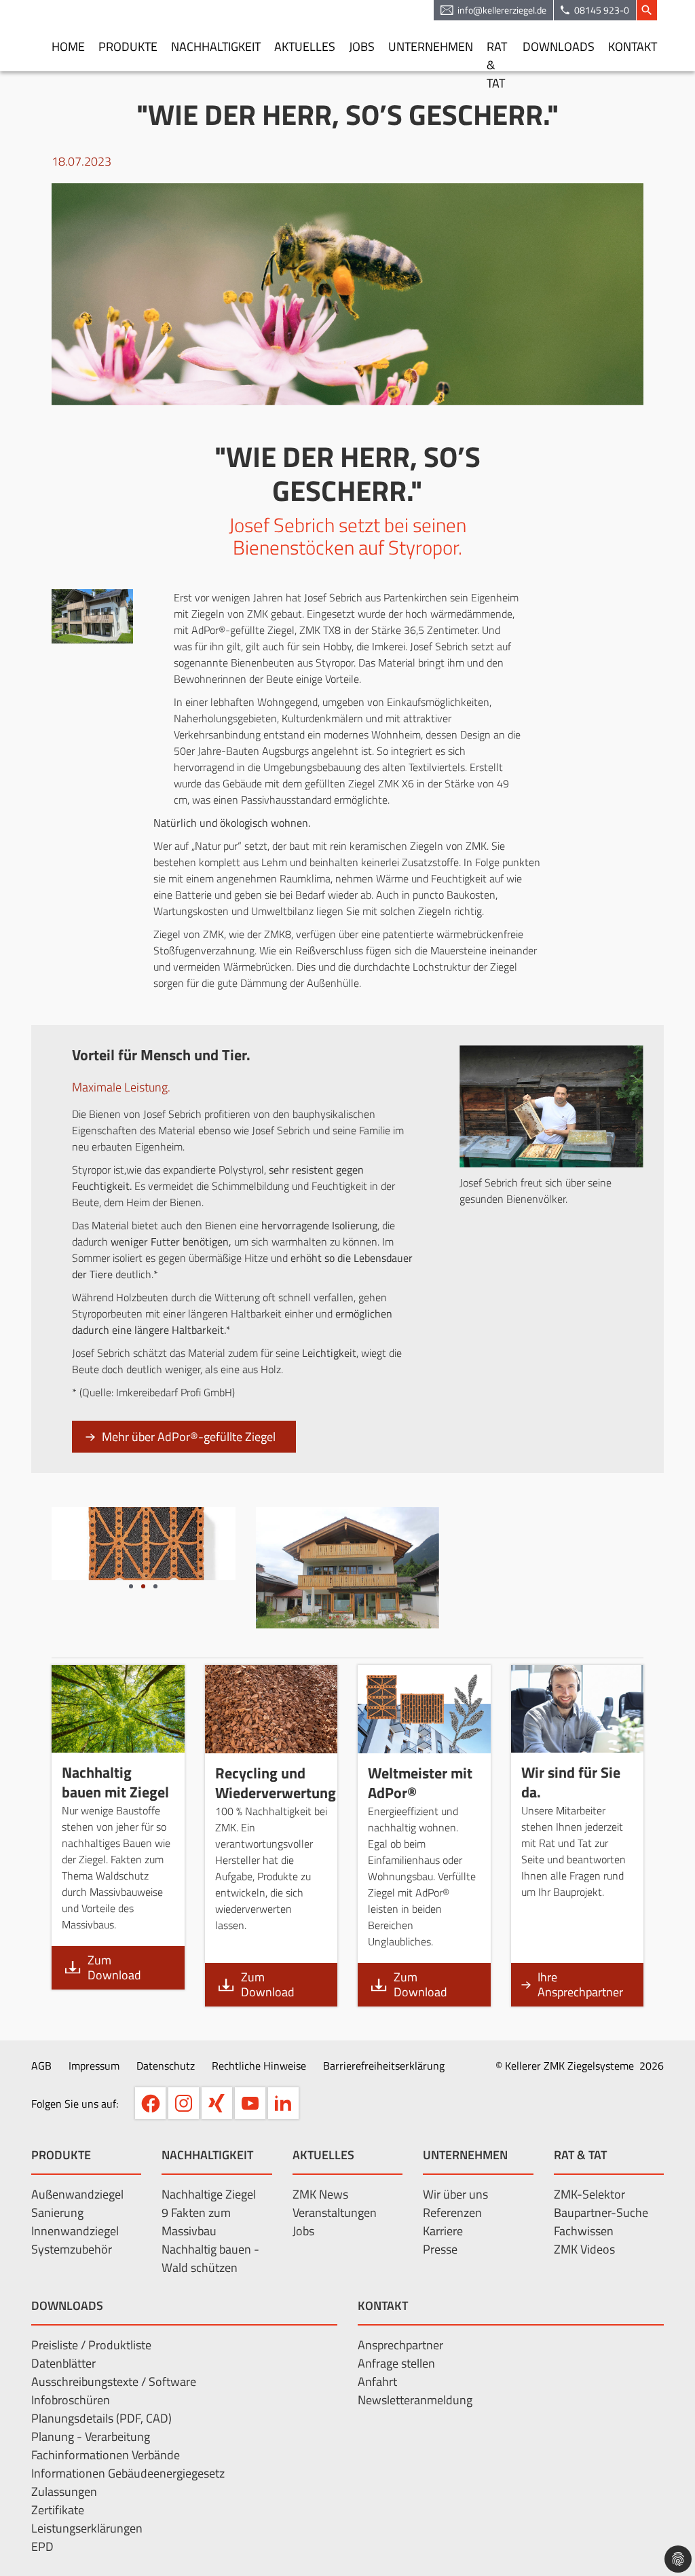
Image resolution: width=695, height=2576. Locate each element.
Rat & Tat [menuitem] (497, 54)
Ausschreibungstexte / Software (114, 2382)
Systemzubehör (72, 2249)
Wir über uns (455, 2194)
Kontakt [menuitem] (633, 46)
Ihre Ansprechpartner (580, 1984)
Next (256, 1544)
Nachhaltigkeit (207, 2155)
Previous (31, 1544)
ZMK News (320, 2194)
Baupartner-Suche (601, 2213)
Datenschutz (166, 2066)
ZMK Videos (584, 2249)
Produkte (61, 2155)
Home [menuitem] (68, 46)
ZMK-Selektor (589, 2194)
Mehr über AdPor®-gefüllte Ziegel (189, 1437)
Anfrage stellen (396, 2363)
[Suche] (647, 10)
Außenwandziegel (77, 2194)
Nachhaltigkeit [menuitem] (216, 46)
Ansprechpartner (400, 2345)
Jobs (303, 2231)
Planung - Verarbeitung (91, 2437)
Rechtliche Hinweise (259, 2066)
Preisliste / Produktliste (91, 2345)
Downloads (67, 2306)
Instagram (184, 2103)
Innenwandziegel (75, 2231)
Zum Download (114, 1967)
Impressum (94, 2066)
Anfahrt (377, 2382)
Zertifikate (58, 2510)
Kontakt (383, 2306)
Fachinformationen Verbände (106, 2455)
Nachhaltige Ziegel (209, 2194)
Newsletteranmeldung (415, 2400)
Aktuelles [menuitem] (305, 46)
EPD (42, 2546)
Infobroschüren (71, 2400)
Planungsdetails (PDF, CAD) (101, 2418)
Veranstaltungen (335, 2213)
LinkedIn (283, 2103)
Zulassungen (64, 2491)
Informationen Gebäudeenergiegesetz (128, 2473)
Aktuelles (323, 2155)
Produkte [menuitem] (128, 46)
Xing (217, 2103)
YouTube (250, 2103)
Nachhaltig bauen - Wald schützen (210, 2258)
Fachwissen (584, 2231)
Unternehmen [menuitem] (431, 46)
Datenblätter (63, 2363)
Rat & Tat (580, 2155)
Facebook (150, 2103)
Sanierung (57, 2213)
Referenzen (452, 2213)
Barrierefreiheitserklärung (384, 2066)
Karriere (443, 2231)
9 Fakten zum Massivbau (196, 2222)
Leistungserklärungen (87, 2528)
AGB (41, 2066)
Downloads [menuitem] (559, 46)
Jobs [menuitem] (362, 46)
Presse (440, 2249)
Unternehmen (465, 2155)
